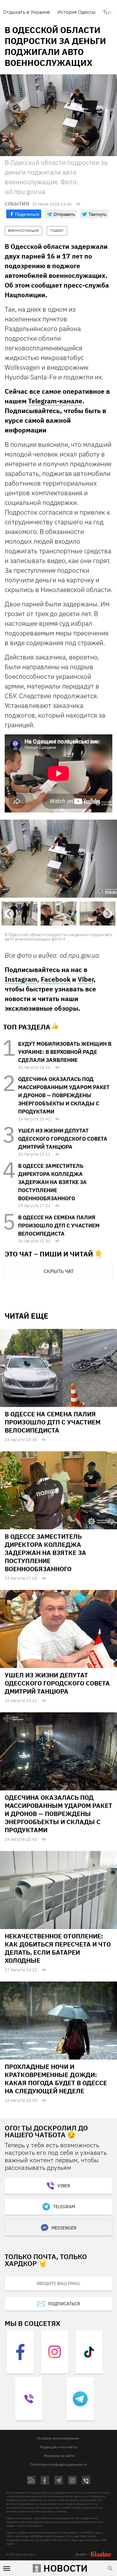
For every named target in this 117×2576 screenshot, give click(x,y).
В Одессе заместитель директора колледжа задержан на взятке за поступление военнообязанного (52, 1182)
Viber (86, 979)
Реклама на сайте (59, 2456)
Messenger (64, 2228)
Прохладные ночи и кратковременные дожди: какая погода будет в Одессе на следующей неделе (56, 2079)
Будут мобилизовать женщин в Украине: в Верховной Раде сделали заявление (65, 1052)
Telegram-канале (55, 401)
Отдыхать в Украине (27, 12)
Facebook (56, 979)
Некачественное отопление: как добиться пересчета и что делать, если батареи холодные (58, 1948)
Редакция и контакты (59, 2447)
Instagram (21, 979)
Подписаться (64, 2304)
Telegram (64, 2207)
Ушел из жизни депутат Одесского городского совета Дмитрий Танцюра (63, 1139)
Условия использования (58, 2438)
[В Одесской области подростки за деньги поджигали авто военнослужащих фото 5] (58, 858)
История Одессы (76, 12)
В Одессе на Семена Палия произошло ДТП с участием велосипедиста (59, 1226)
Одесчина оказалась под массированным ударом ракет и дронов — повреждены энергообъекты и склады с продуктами (64, 1095)
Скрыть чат (59, 1271)
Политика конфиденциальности (59, 2464)
